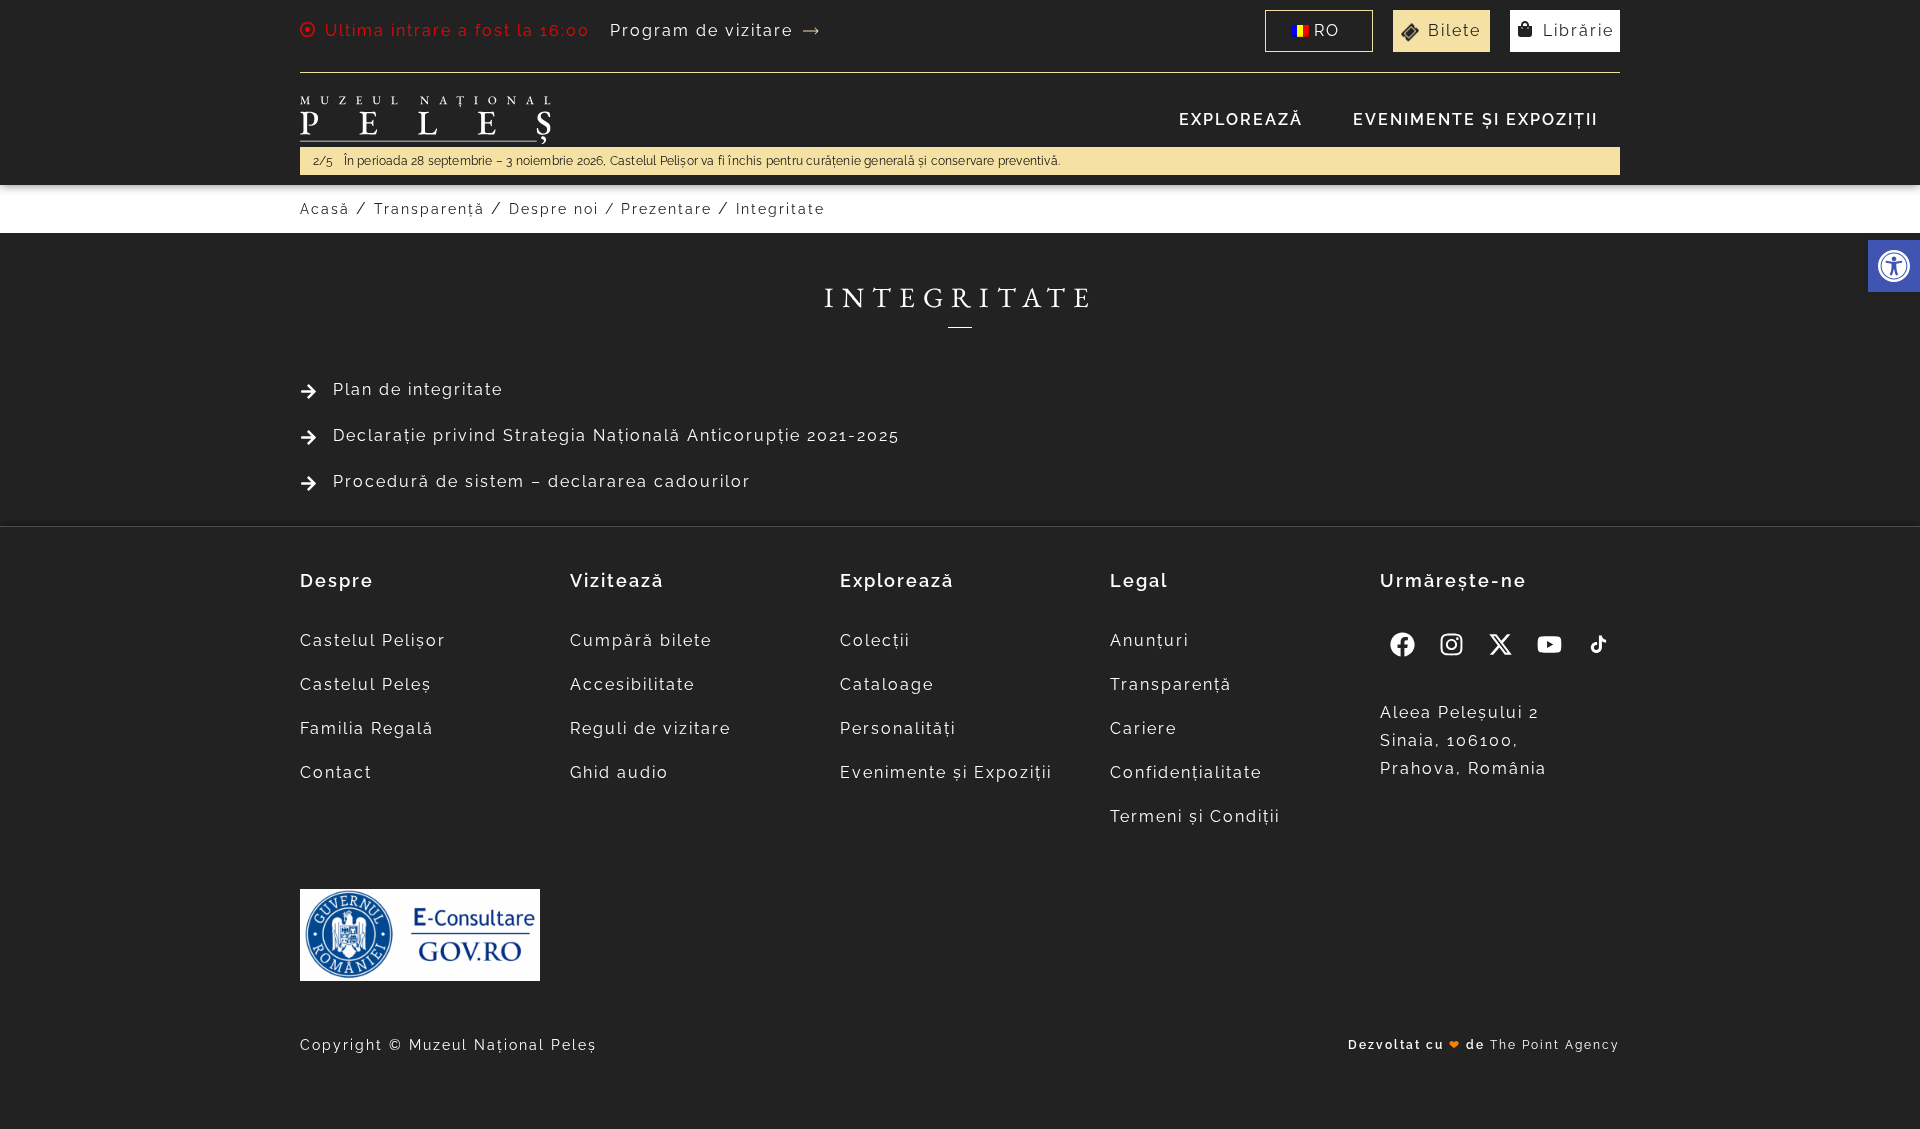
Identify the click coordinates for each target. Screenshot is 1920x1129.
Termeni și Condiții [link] (1195, 816)
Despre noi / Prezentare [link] (610, 209)
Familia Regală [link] (367, 728)
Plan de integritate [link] (418, 389)
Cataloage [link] (887, 684)
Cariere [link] (1143, 728)
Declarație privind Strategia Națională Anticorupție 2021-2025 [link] (616, 435)
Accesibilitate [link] (632, 684)
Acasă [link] (325, 209)
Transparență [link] (429, 209)
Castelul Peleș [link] (366, 684)
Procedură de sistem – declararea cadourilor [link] (542, 481)
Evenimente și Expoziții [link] (1475, 119)
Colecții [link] (875, 640)
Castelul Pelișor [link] (373, 640)
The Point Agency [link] (1555, 1045)
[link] (1894, 266)
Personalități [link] (898, 728)
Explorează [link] (1241, 119)
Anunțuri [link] (1149, 640)
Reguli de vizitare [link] (650, 728)
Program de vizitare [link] (701, 30)
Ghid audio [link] (619, 772)
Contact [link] (336, 772)
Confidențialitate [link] (1186, 772)
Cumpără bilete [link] (641, 640)
